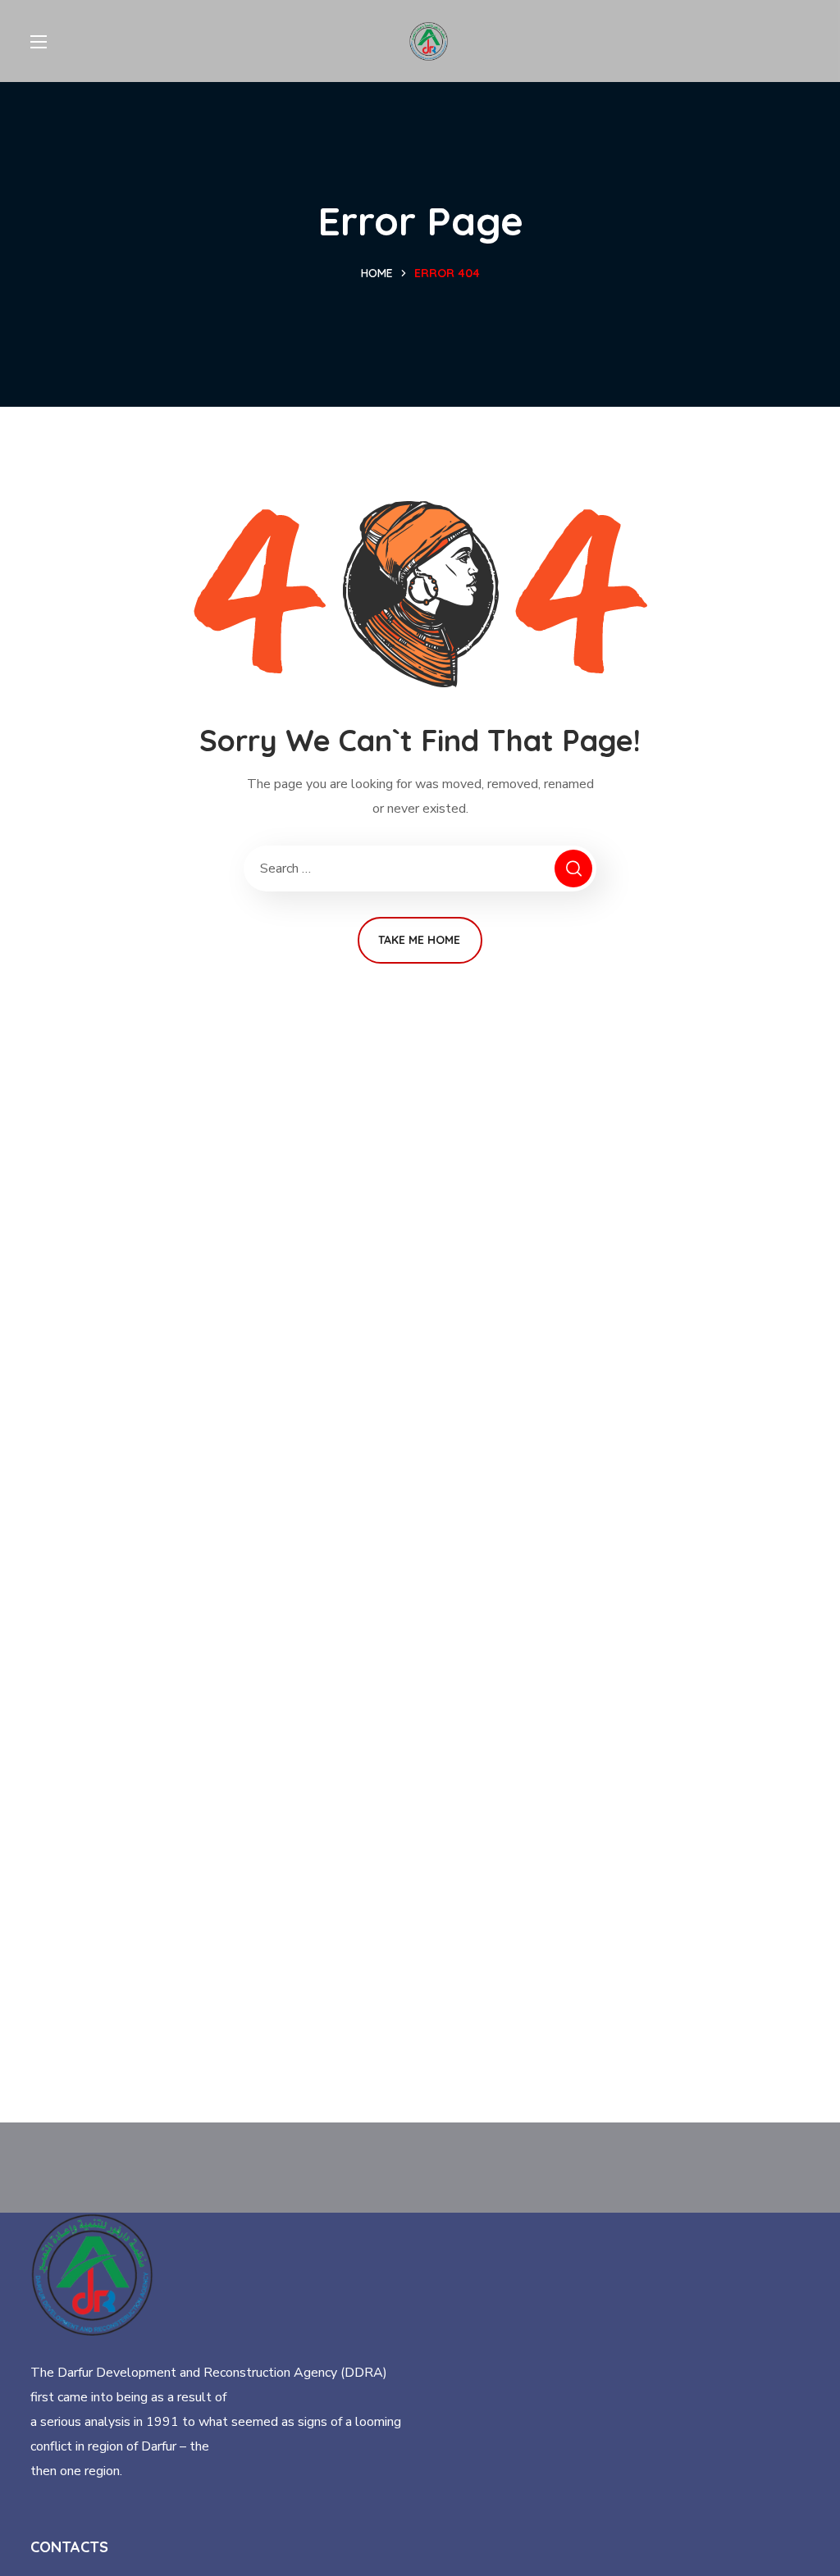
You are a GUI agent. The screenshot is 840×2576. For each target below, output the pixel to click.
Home (377, 273)
